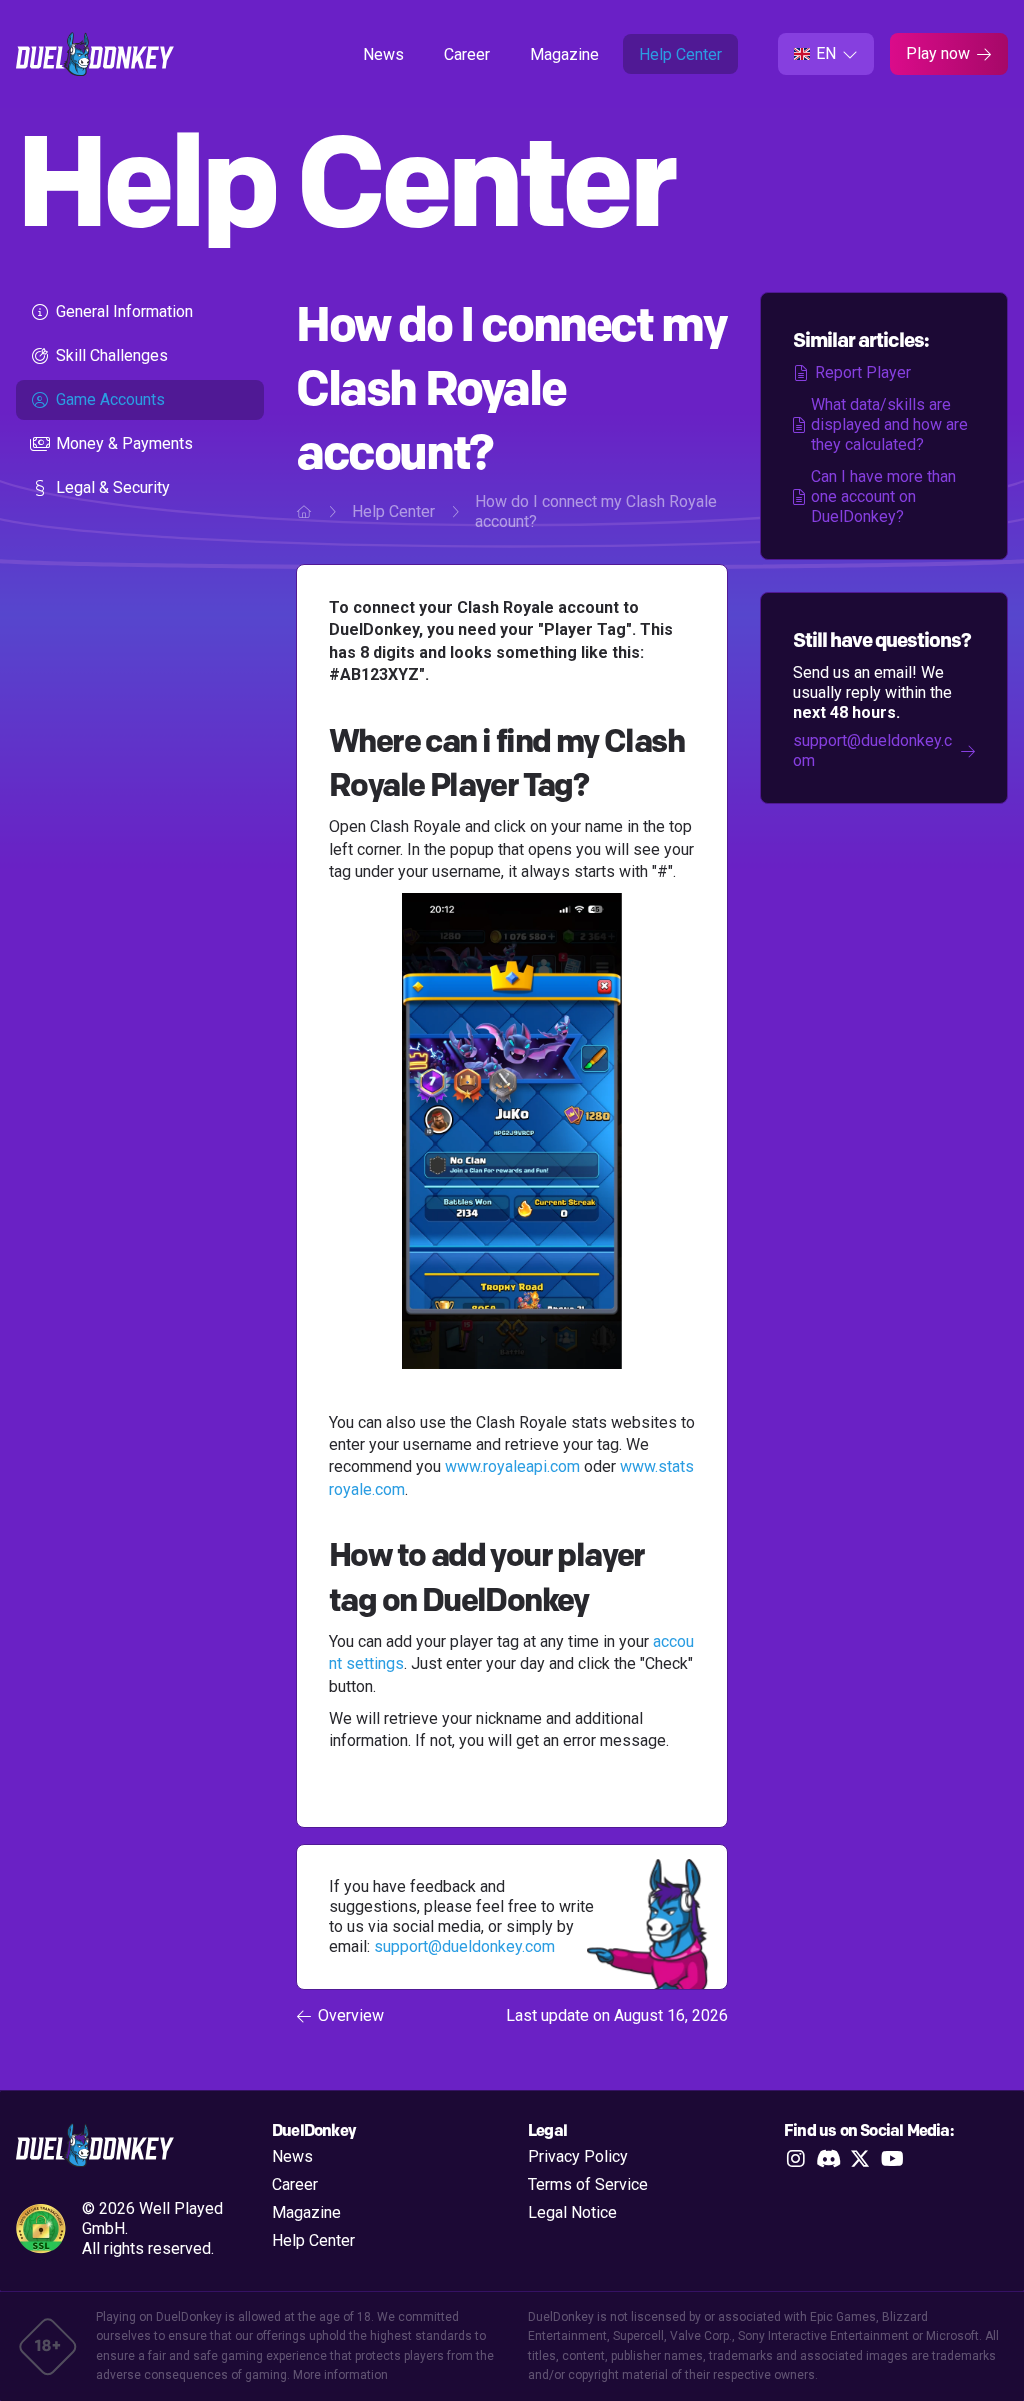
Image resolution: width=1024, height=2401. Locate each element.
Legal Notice (572, 2212)
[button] (826, 54)
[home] (95, 54)
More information (340, 2375)
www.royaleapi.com (512, 1466)
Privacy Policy (578, 2156)
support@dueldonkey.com (464, 1946)
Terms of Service (588, 2184)
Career (467, 54)
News (383, 54)
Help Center (680, 54)
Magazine (564, 54)
